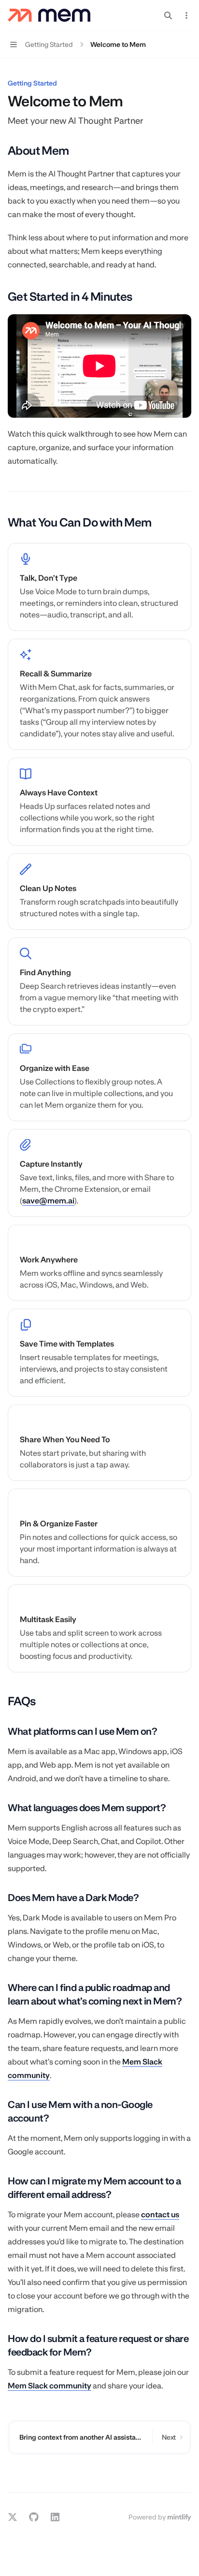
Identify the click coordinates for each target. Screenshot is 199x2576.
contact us (160, 2215)
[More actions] (186, 15)
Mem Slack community (50, 2386)
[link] (99, 587)
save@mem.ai (48, 1201)
